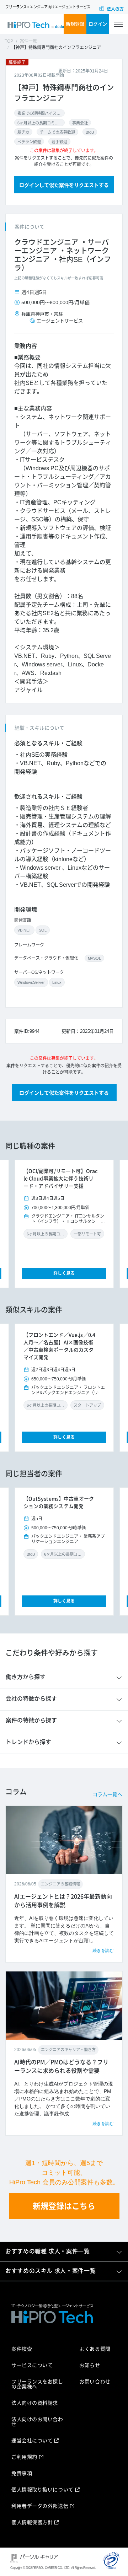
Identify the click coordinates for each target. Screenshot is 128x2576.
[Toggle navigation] (118, 24)
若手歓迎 (59, 142)
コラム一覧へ (107, 1794)
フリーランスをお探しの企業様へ (37, 2384)
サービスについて (32, 2365)
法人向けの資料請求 (35, 2403)
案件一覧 (28, 41)
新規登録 (75, 24)
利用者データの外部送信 (40, 2506)
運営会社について (32, 2441)
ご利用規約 (24, 2457)
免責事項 (22, 2473)
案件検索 (22, 2349)
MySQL (94, 958)
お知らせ (90, 2365)
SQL (43, 930)
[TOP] (36, 24)
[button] (23, 1224)
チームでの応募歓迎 (57, 132)
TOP (9, 41)
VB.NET (24, 930)
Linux (57, 982)
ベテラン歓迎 (29, 142)
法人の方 (115, 9)
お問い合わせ (95, 2382)
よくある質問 (95, 2349)
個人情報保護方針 (32, 2522)
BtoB (90, 132)
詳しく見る (64, 1273)
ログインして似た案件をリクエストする (64, 185)
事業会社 (80, 123)
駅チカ (23, 132)
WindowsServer (31, 982)
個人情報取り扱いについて (42, 2490)
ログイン (98, 24)
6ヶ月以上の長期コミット (39, 123)
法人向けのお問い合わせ (37, 2422)
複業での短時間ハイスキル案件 (39, 113)
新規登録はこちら (64, 2206)
